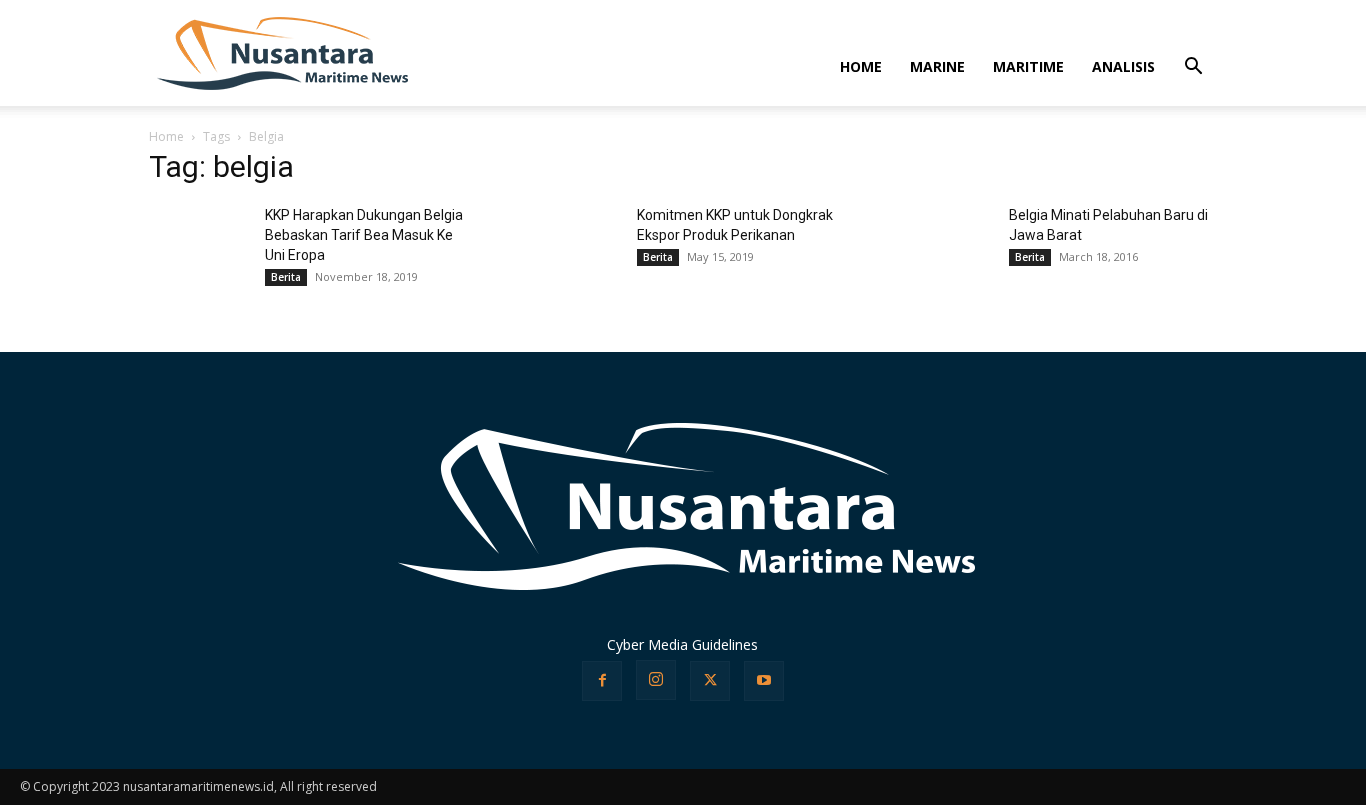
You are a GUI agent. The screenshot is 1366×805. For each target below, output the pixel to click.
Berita (286, 277)
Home (166, 136)
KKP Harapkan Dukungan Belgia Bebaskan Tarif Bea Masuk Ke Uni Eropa (364, 235)
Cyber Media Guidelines (682, 644)
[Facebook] (602, 681)
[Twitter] (710, 681)
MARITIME (1028, 66)
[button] (1193, 68)
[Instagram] (656, 680)
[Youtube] (764, 681)
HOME (861, 66)
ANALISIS (1123, 66)
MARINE (937, 66)
